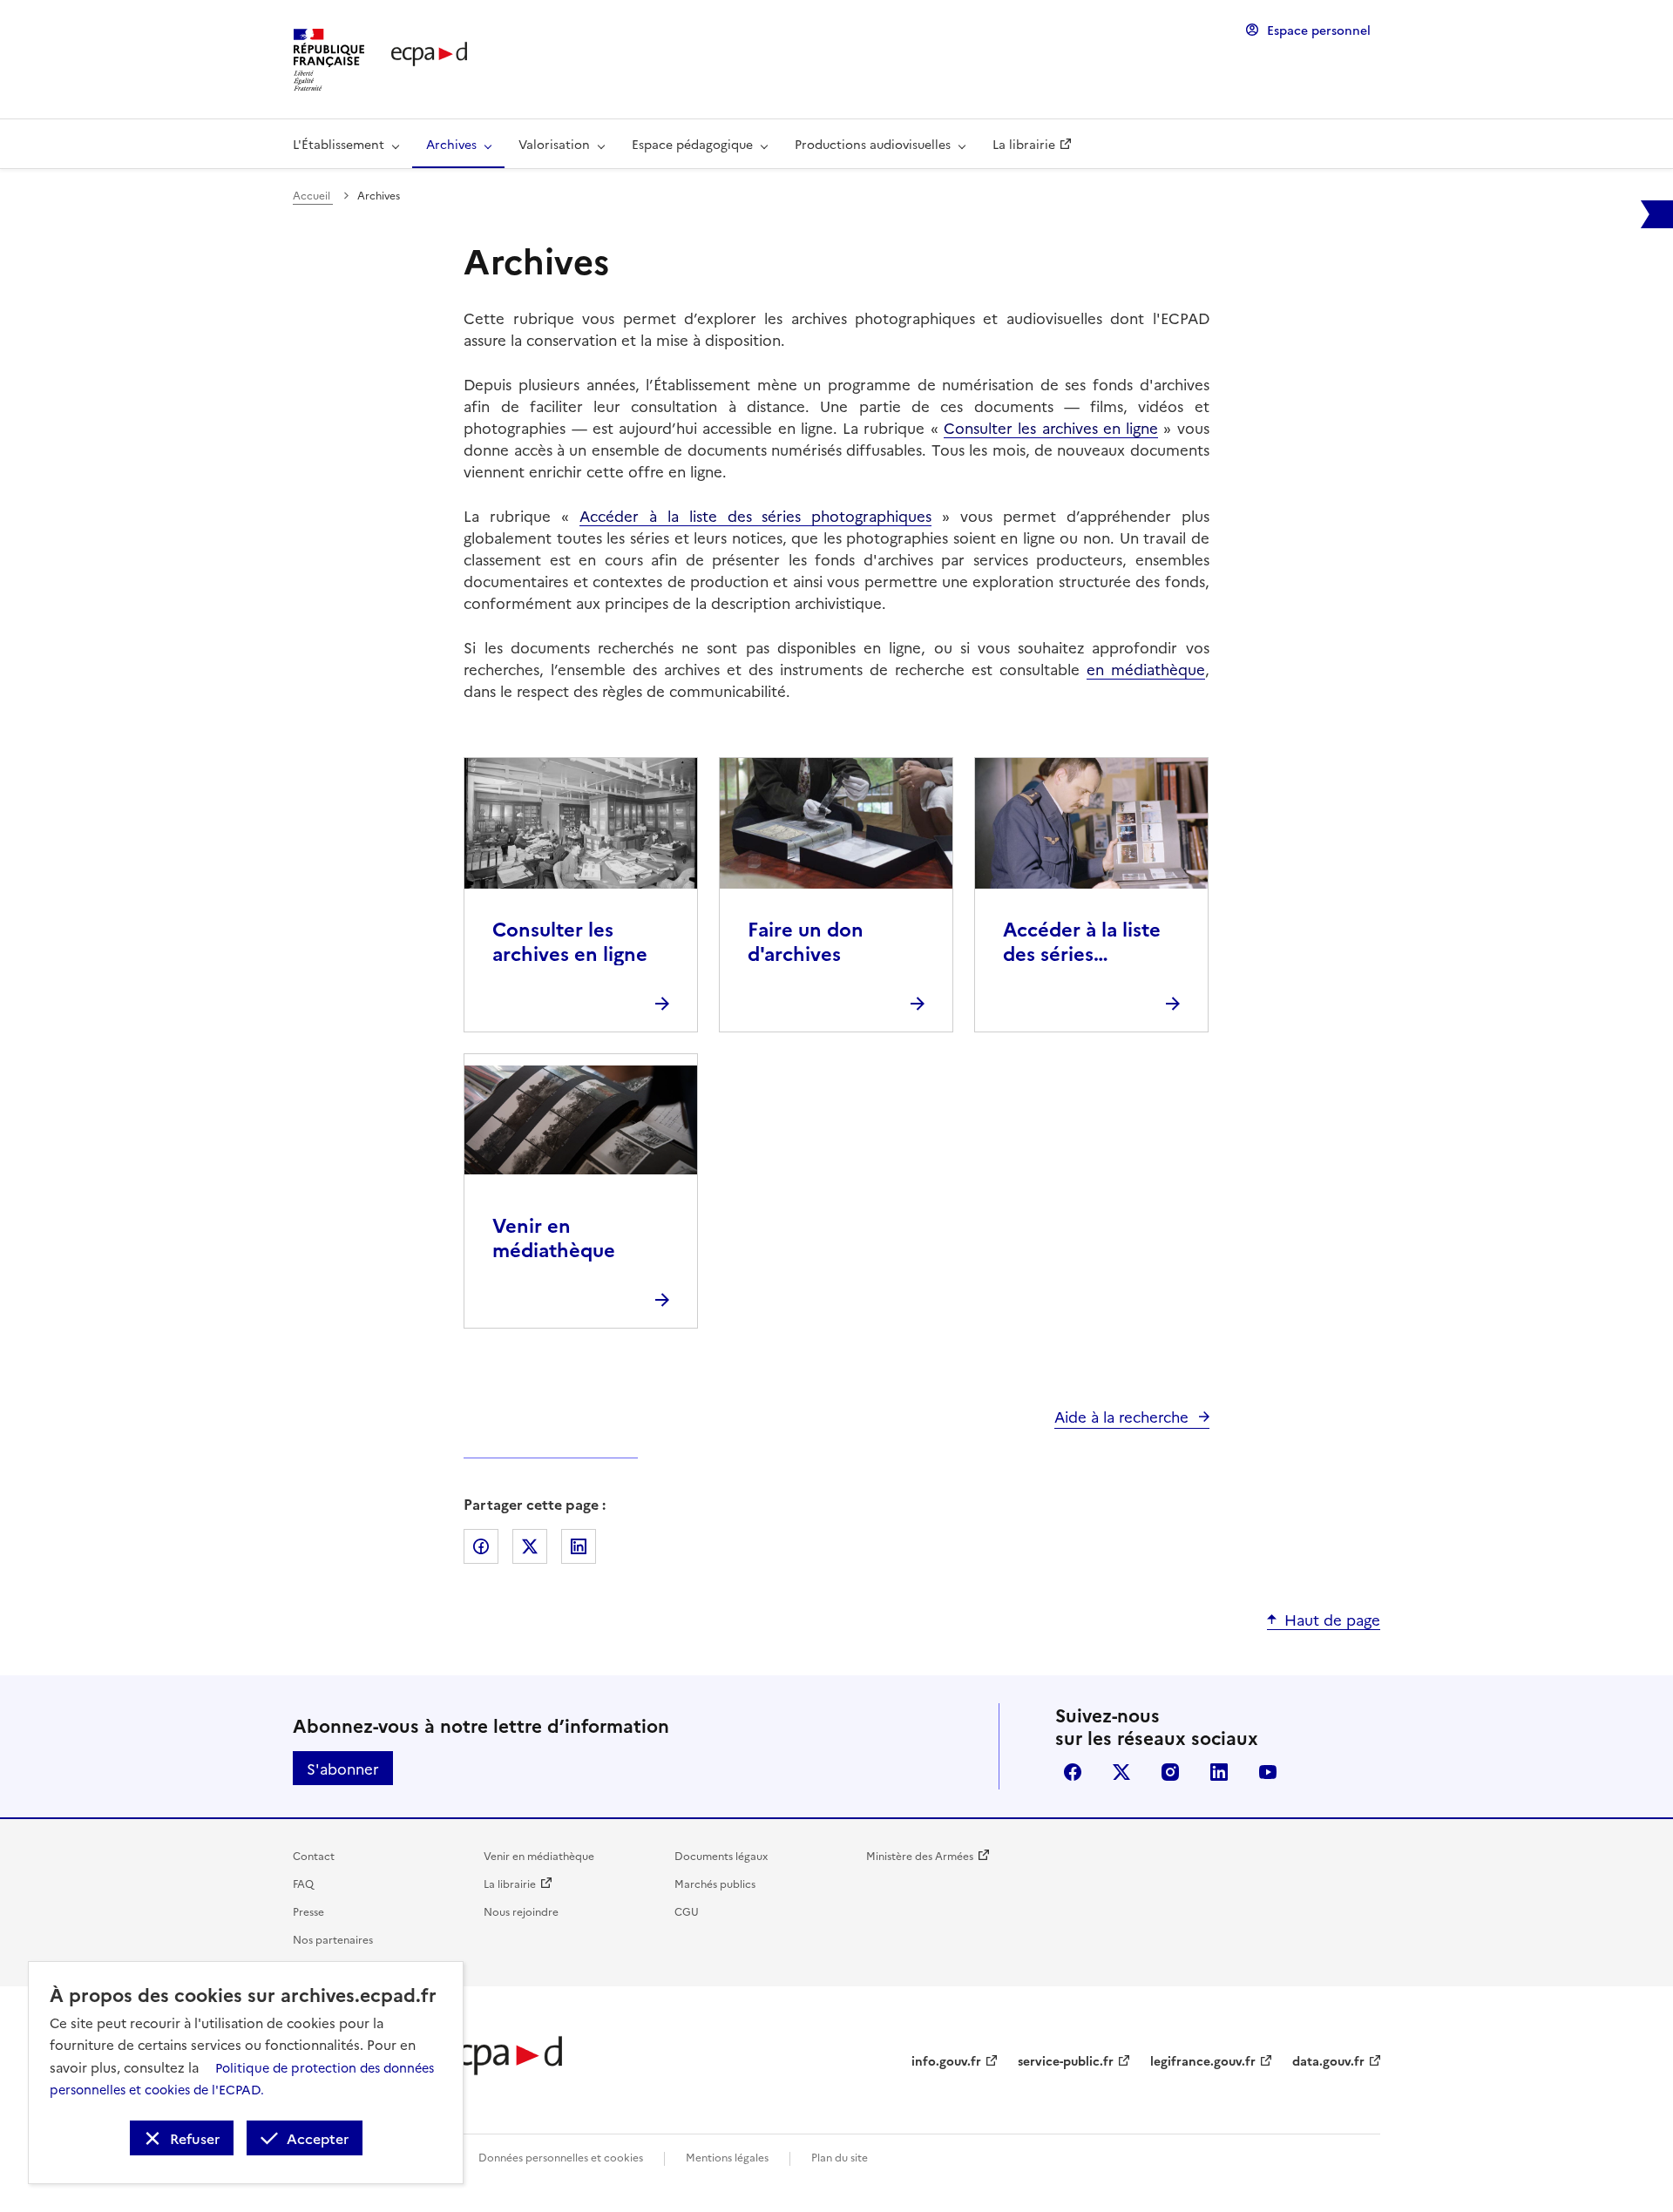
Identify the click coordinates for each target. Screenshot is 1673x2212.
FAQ (303, 1883)
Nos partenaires (333, 1939)
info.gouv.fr (946, 2060)
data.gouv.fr (1328, 2060)
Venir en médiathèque (539, 1855)
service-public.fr (1066, 2060)
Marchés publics (715, 1883)
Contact (314, 1855)
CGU (687, 1911)
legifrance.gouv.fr (1203, 2060)
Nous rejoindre (521, 1911)
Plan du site (840, 2157)
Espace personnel (1319, 30)
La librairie (510, 1883)
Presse (308, 1911)
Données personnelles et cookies (561, 2157)
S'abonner (343, 1768)
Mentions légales (727, 2157)
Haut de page (1332, 1619)
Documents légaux (721, 1855)
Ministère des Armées (920, 1855)
